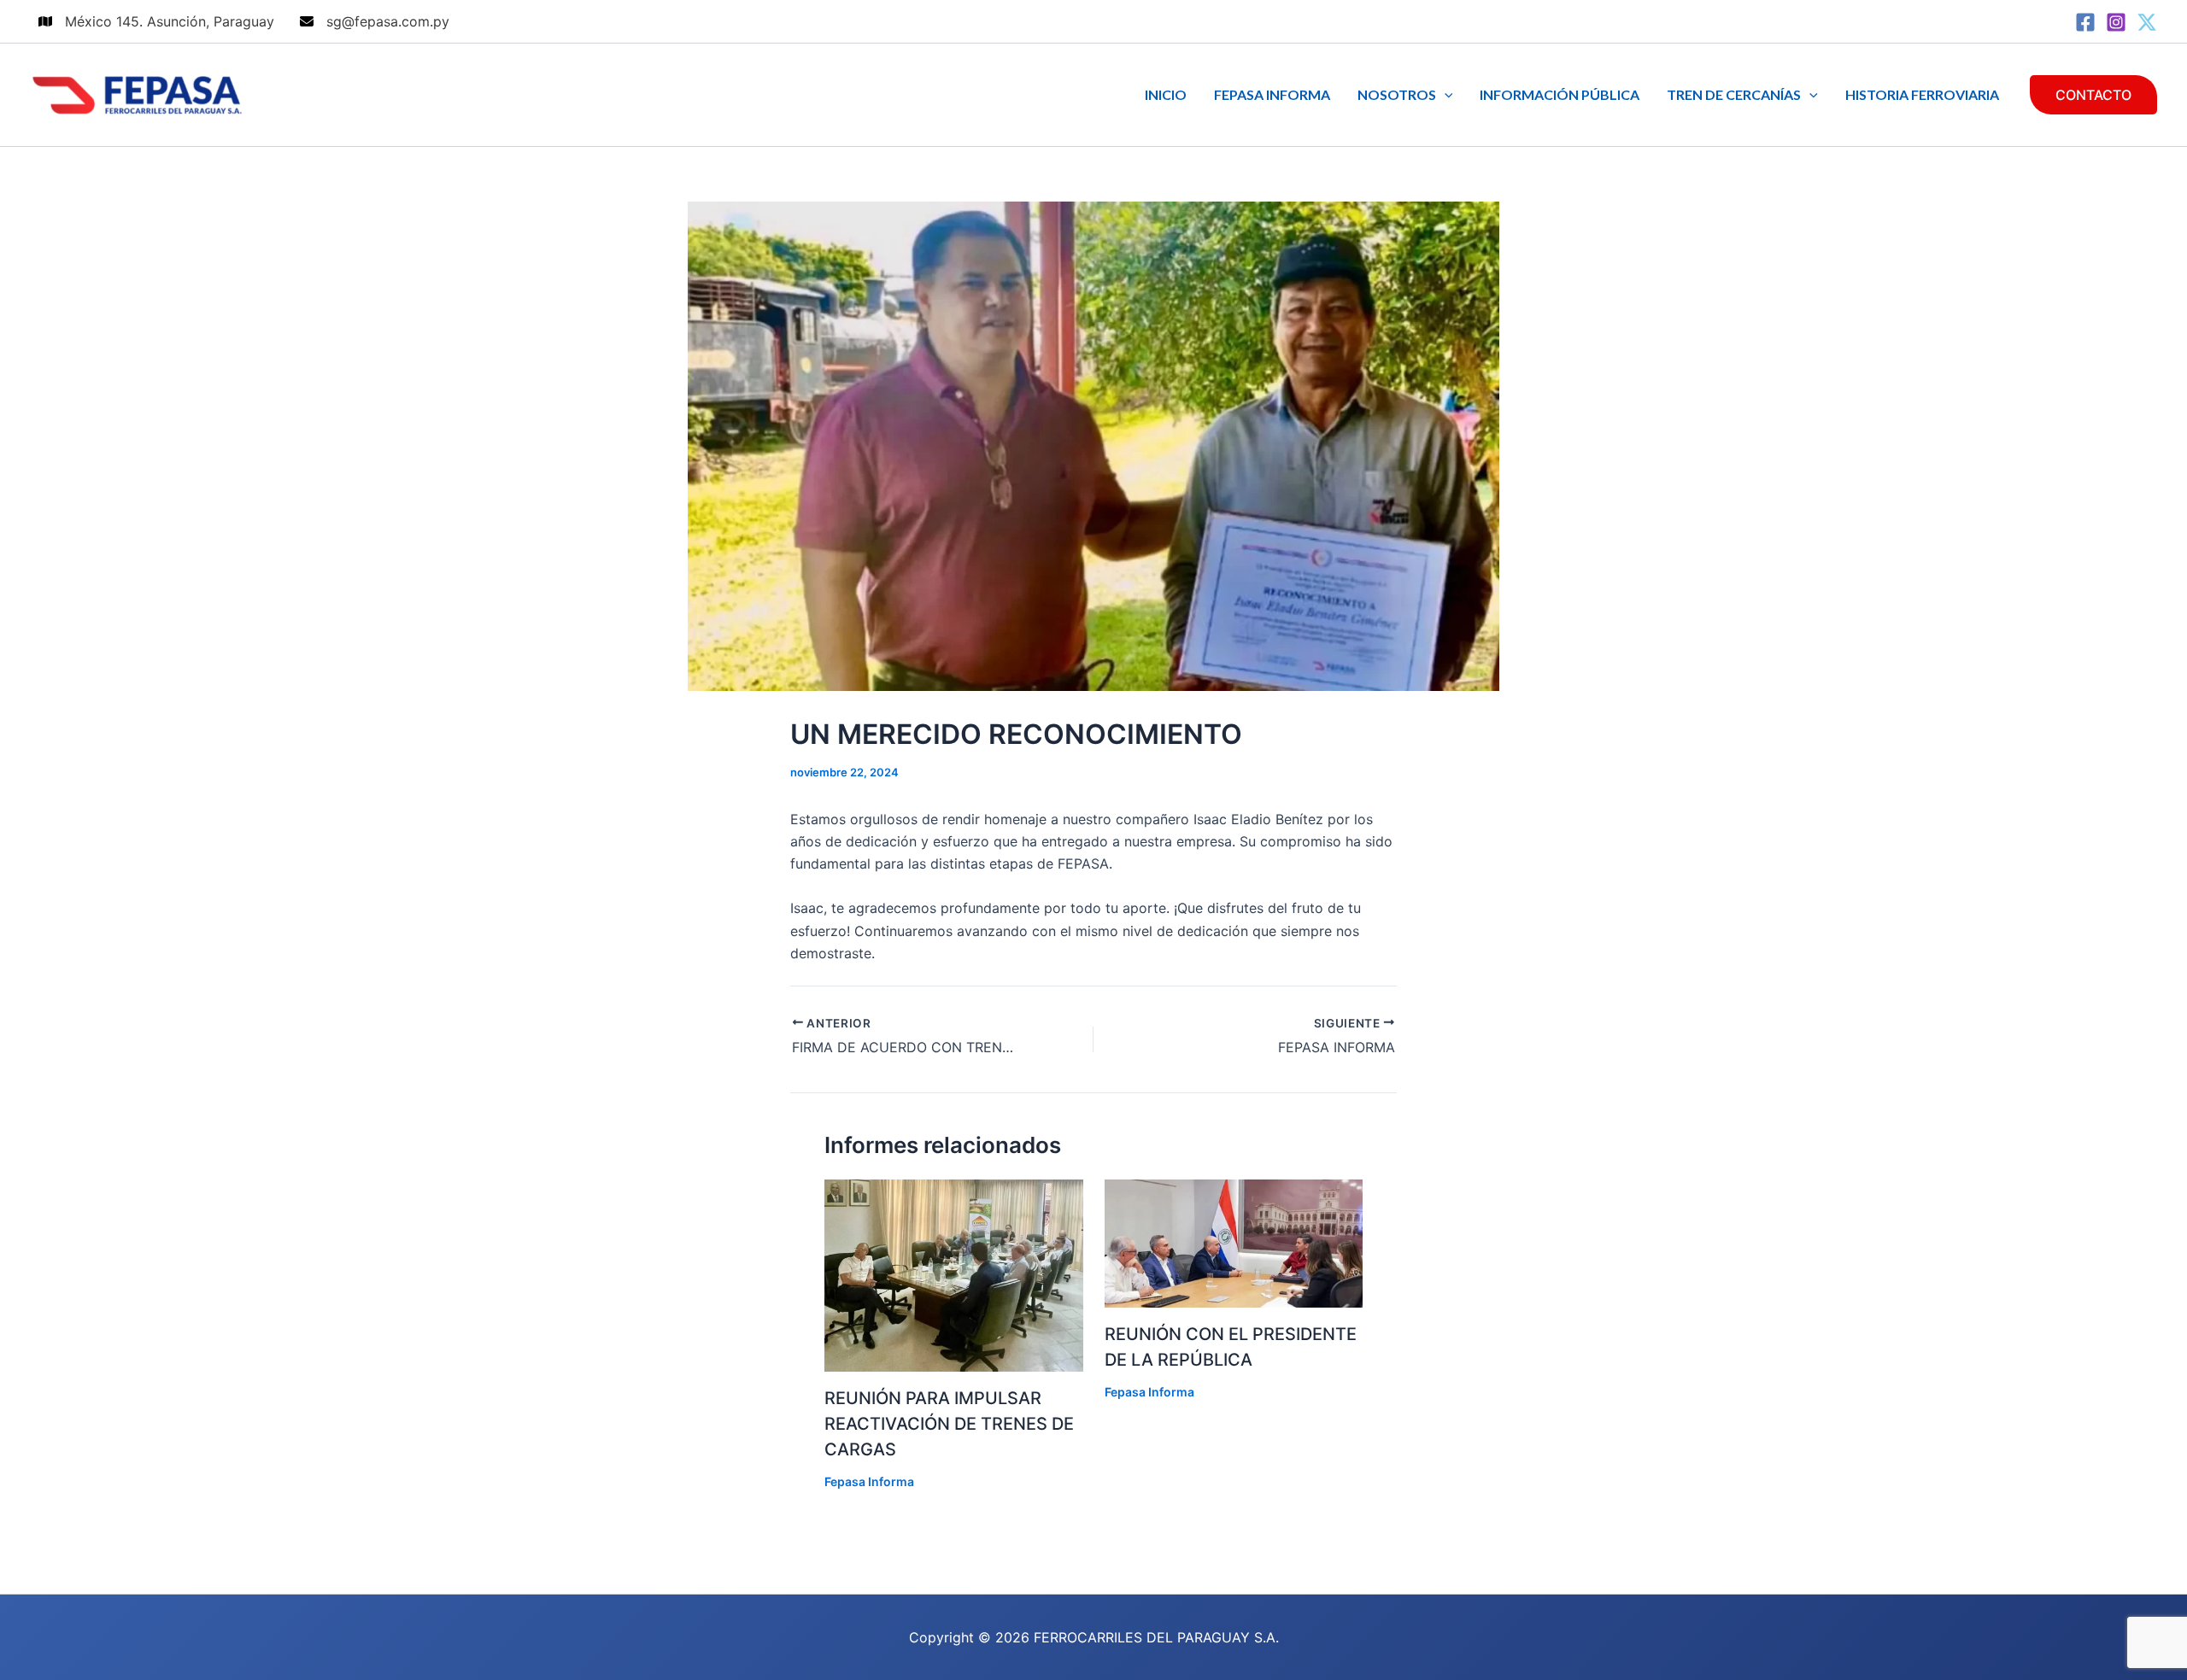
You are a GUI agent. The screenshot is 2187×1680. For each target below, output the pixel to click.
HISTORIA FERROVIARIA (1922, 94)
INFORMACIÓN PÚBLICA (1560, 94)
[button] (1445, 95)
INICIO (1166, 94)
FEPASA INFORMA (1272, 94)
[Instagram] (2116, 22)
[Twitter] (2147, 22)
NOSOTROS (1397, 94)
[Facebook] (2085, 22)
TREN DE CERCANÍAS (1734, 94)
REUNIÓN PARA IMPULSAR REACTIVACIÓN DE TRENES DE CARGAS (949, 1424)
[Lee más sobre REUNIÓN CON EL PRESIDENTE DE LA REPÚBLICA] (1234, 1243)
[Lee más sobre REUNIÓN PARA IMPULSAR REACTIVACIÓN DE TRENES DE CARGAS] (954, 1274)
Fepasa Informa (869, 1481)
